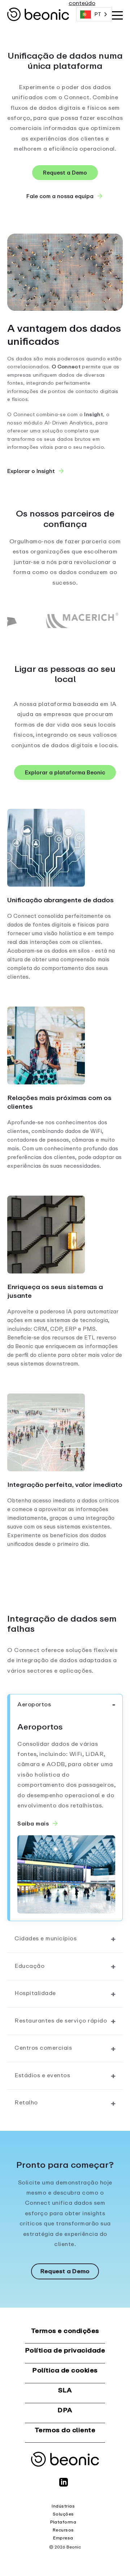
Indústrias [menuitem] (63, 2506)
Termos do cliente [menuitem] (65, 2430)
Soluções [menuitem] (63, 2514)
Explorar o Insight (31, 470)
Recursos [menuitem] (63, 2530)
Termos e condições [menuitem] (65, 2331)
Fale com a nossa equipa (60, 195)
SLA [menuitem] (65, 2390)
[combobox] (94, 14)
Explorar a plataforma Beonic (65, 772)
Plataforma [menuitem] (63, 2522)
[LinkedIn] (65, 2485)
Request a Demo (65, 173)
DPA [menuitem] (65, 2410)
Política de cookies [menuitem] (65, 2370)
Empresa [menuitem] (63, 2538)
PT (98, 14)
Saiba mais (33, 1823)
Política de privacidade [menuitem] (65, 2351)
